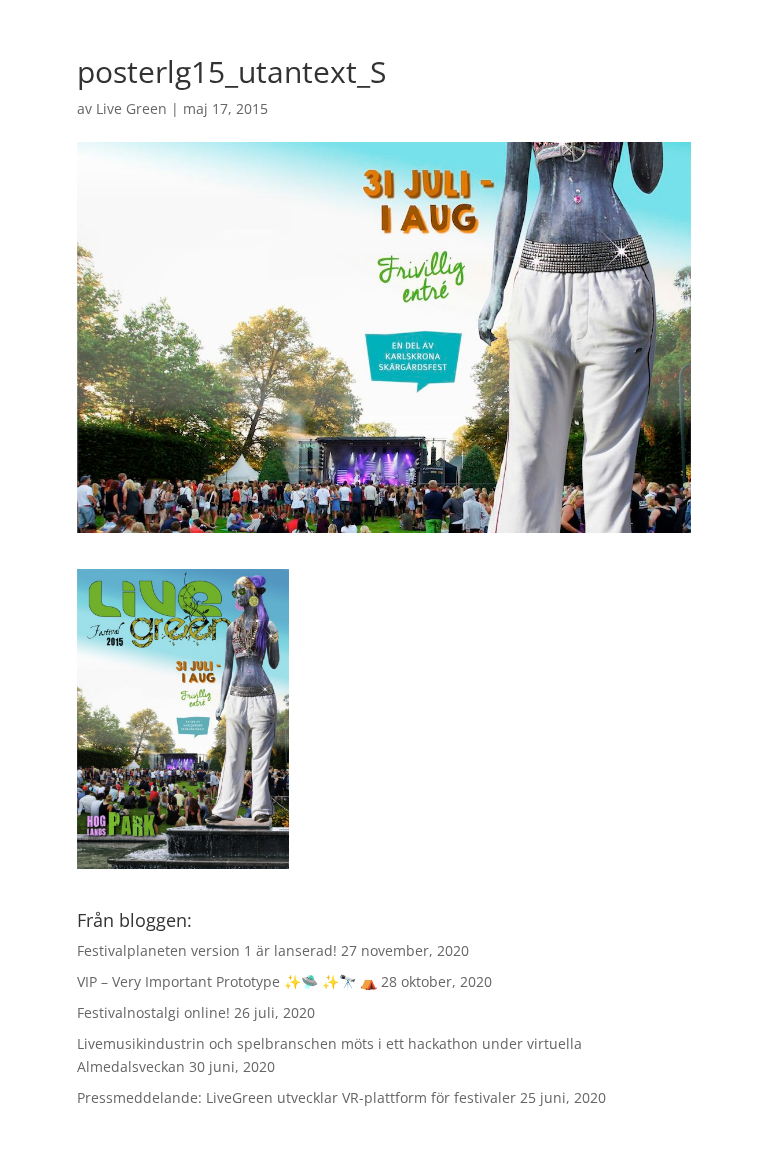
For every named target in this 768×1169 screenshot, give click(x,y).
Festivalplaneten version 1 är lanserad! (207, 950)
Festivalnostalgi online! (153, 1012)
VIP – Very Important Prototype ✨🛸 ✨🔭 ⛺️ (227, 981)
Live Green (131, 108)
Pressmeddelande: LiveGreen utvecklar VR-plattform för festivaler (296, 1097)
